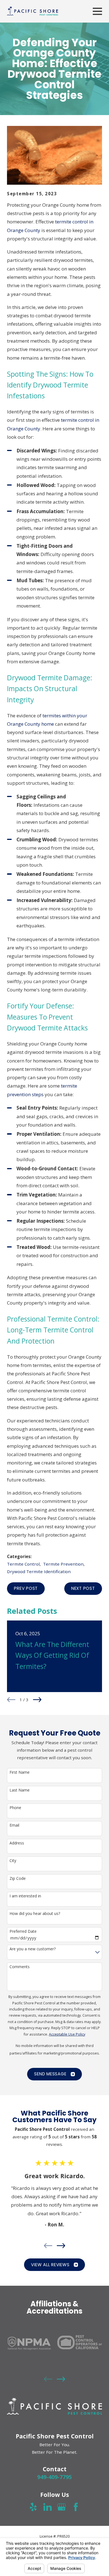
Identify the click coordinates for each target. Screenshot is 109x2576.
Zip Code (18, 1879)
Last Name (20, 1790)
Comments (20, 1967)
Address (17, 1843)
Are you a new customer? (33, 1949)
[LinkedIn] (48, 2507)
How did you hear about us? (35, 1914)
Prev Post (26, 1588)
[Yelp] (33, 2507)
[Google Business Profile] (61, 2507)
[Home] (33, 11)
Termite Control (23, 1564)
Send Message (50, 2074)
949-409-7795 (54, 2477)
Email (14, 1825)
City (13, 1861)
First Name (20, 1772)
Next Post (83, 1588)
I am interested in (25, 1896)
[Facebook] (76, 2507)
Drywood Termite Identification (39, 1571)
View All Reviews (50, 2265)
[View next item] (37, 1700)
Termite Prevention (63, 1564)
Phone (15, 1808)
